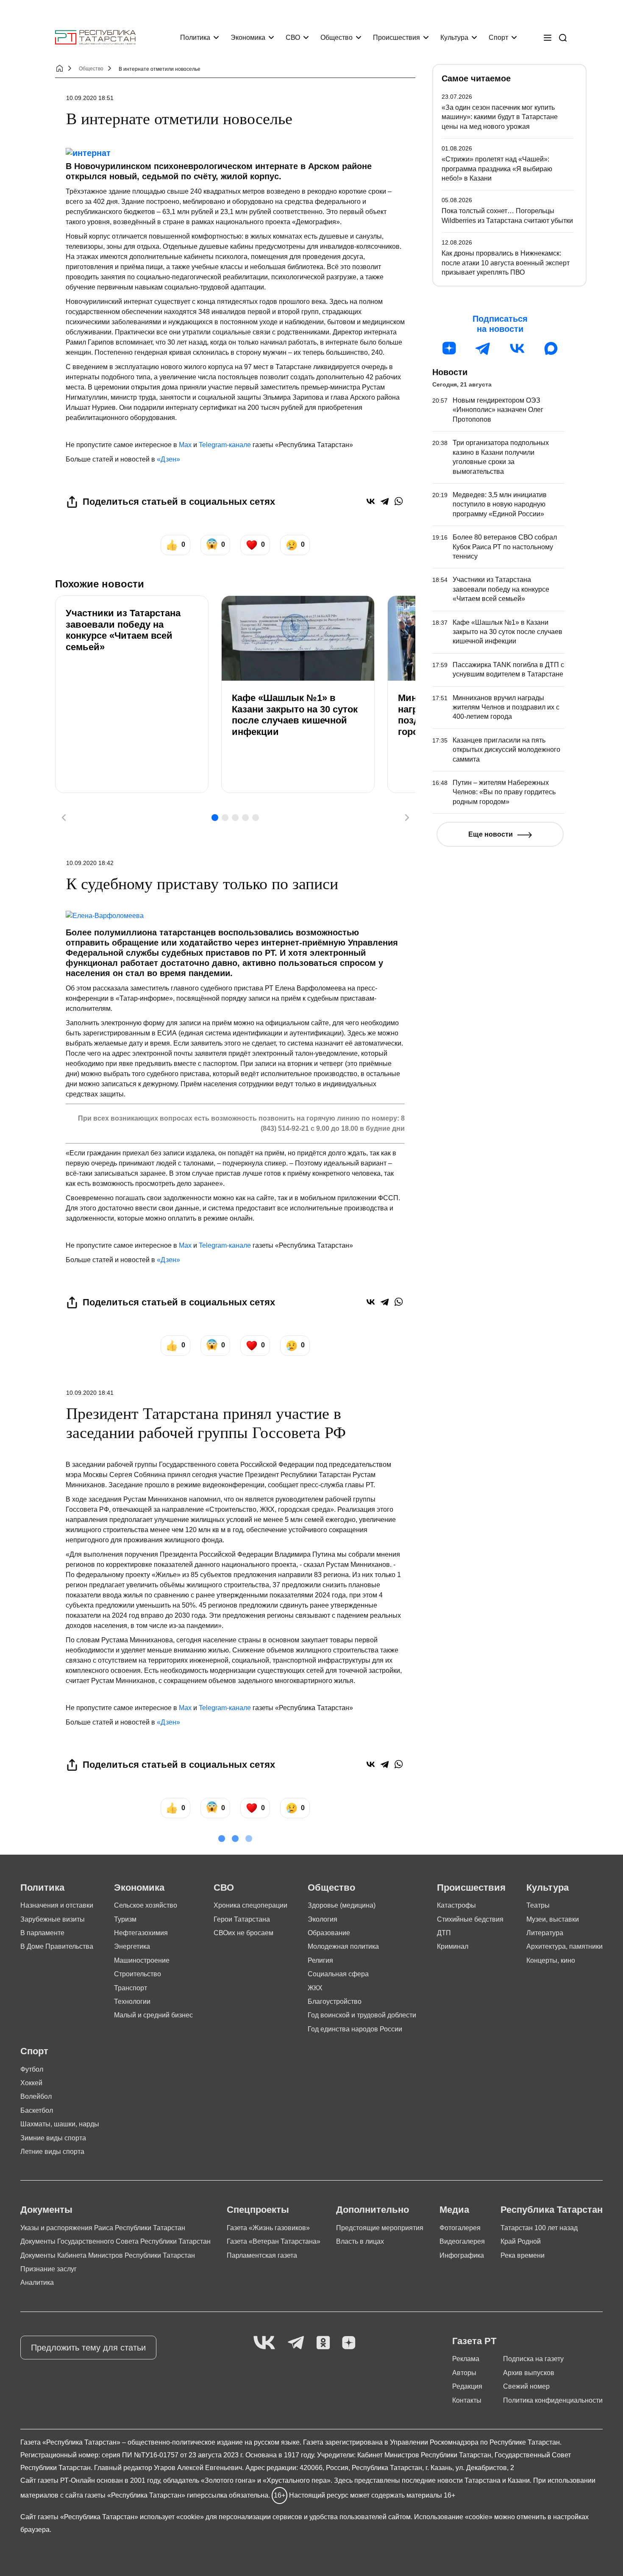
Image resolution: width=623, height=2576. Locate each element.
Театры (538, 1905)
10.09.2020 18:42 (90, 863)
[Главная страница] (95, 38)
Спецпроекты (258, 2210)
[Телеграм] (483, 348)
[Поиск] (563, 38)
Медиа (454, 2210)
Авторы (464, 2373)
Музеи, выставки (553, 1919)
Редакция (467, 2386)
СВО (293, 38)
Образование (329, 1933)
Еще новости (491, 834)
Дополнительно (373, 2210)
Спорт (498, 38)
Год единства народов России (355, 2029)
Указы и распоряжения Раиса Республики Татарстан (103, 2228)
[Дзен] (449, 348)
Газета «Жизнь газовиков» (268, 2228)
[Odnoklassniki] (323, 2343)
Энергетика (132, 1946)
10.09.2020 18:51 (90, 98)
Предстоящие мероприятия (380, 2228)
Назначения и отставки (57, 1905)
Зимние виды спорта (53, 2138)
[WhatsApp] (399, 501)
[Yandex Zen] (349, 2343)
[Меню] (548, 38)
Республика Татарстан (552, 2210)
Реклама (466, 2359)
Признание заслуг (49, 2269)
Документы (46, 2210)
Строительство (138, 1974)
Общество (337, 38)
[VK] (264, 2343)
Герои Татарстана (242, 1919)
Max (185, 445)
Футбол (32, 2069)
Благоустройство (335, 2002)
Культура (454, 38)
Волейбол (36, 2096)
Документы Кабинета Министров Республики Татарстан (108, 2255)
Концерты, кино (551, 1960)
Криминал (453, 1946)
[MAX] (551, 348)
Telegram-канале (225, 445)
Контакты (467, 2400)
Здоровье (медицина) (342, 1905)
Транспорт (131, 1988)
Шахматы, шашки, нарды (60, 2124)
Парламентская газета (262, 2255)
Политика (195, 38)
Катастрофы (456, 1905)
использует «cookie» (172, 2517)
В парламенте (42, 1933)
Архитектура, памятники (565, 1946)
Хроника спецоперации (250, 1905)
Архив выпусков (529, 2373)
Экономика (248, 38)
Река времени (523, 2255)
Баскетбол (37, 2110)
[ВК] (517, 348)
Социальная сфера (338, 1974)
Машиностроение (142, 1960)
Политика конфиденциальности (553, 2400)
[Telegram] (385, 501)
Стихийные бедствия (470, 1919)
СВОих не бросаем (243, 1933)
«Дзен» (168, 459)
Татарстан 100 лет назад (539, 2228)
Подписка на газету (533, 2359)
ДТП (444, 1933)
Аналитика (37, 2283)
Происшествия (396, 38)
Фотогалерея (460, 2228)
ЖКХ (315, 1988)
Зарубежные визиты (53, 1919)
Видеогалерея (462, 2241)
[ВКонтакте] (371, 501)
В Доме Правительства (57, 1946)
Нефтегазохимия (141, 1933)
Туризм (125, 1919)
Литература (545, 1933)
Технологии (132, 2002)
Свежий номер (526, 2386)
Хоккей (31, 2083)
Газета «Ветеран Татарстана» (274, 2241)
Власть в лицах (360, 2241)
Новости (450, 372)
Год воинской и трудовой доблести (362, 2015)
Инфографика (462, 2255)
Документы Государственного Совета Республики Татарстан (115, 2241)
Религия (320, 1960)
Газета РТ (474, 2341)
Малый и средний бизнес (153, 2015)
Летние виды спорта (52, 2152)
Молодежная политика (343, 1946)
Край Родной (521, 2241)
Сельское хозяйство (146, 1905)
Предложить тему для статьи (88, 2348)
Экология (323, 1919)
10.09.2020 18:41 (90, 1393)
